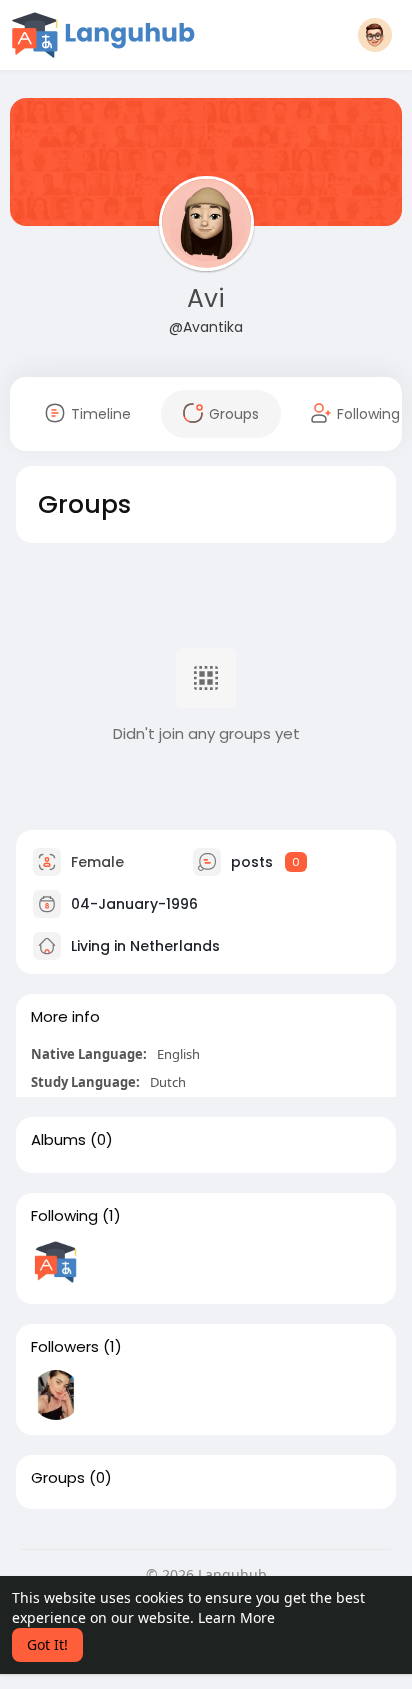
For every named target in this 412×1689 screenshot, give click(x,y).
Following (64, 1216)
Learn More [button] (236, 1617)
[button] (375, 35)
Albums (58, 1140)
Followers (65, 1347)
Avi (206, 298)
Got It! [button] (47, 1644)
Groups (58, 1478)
